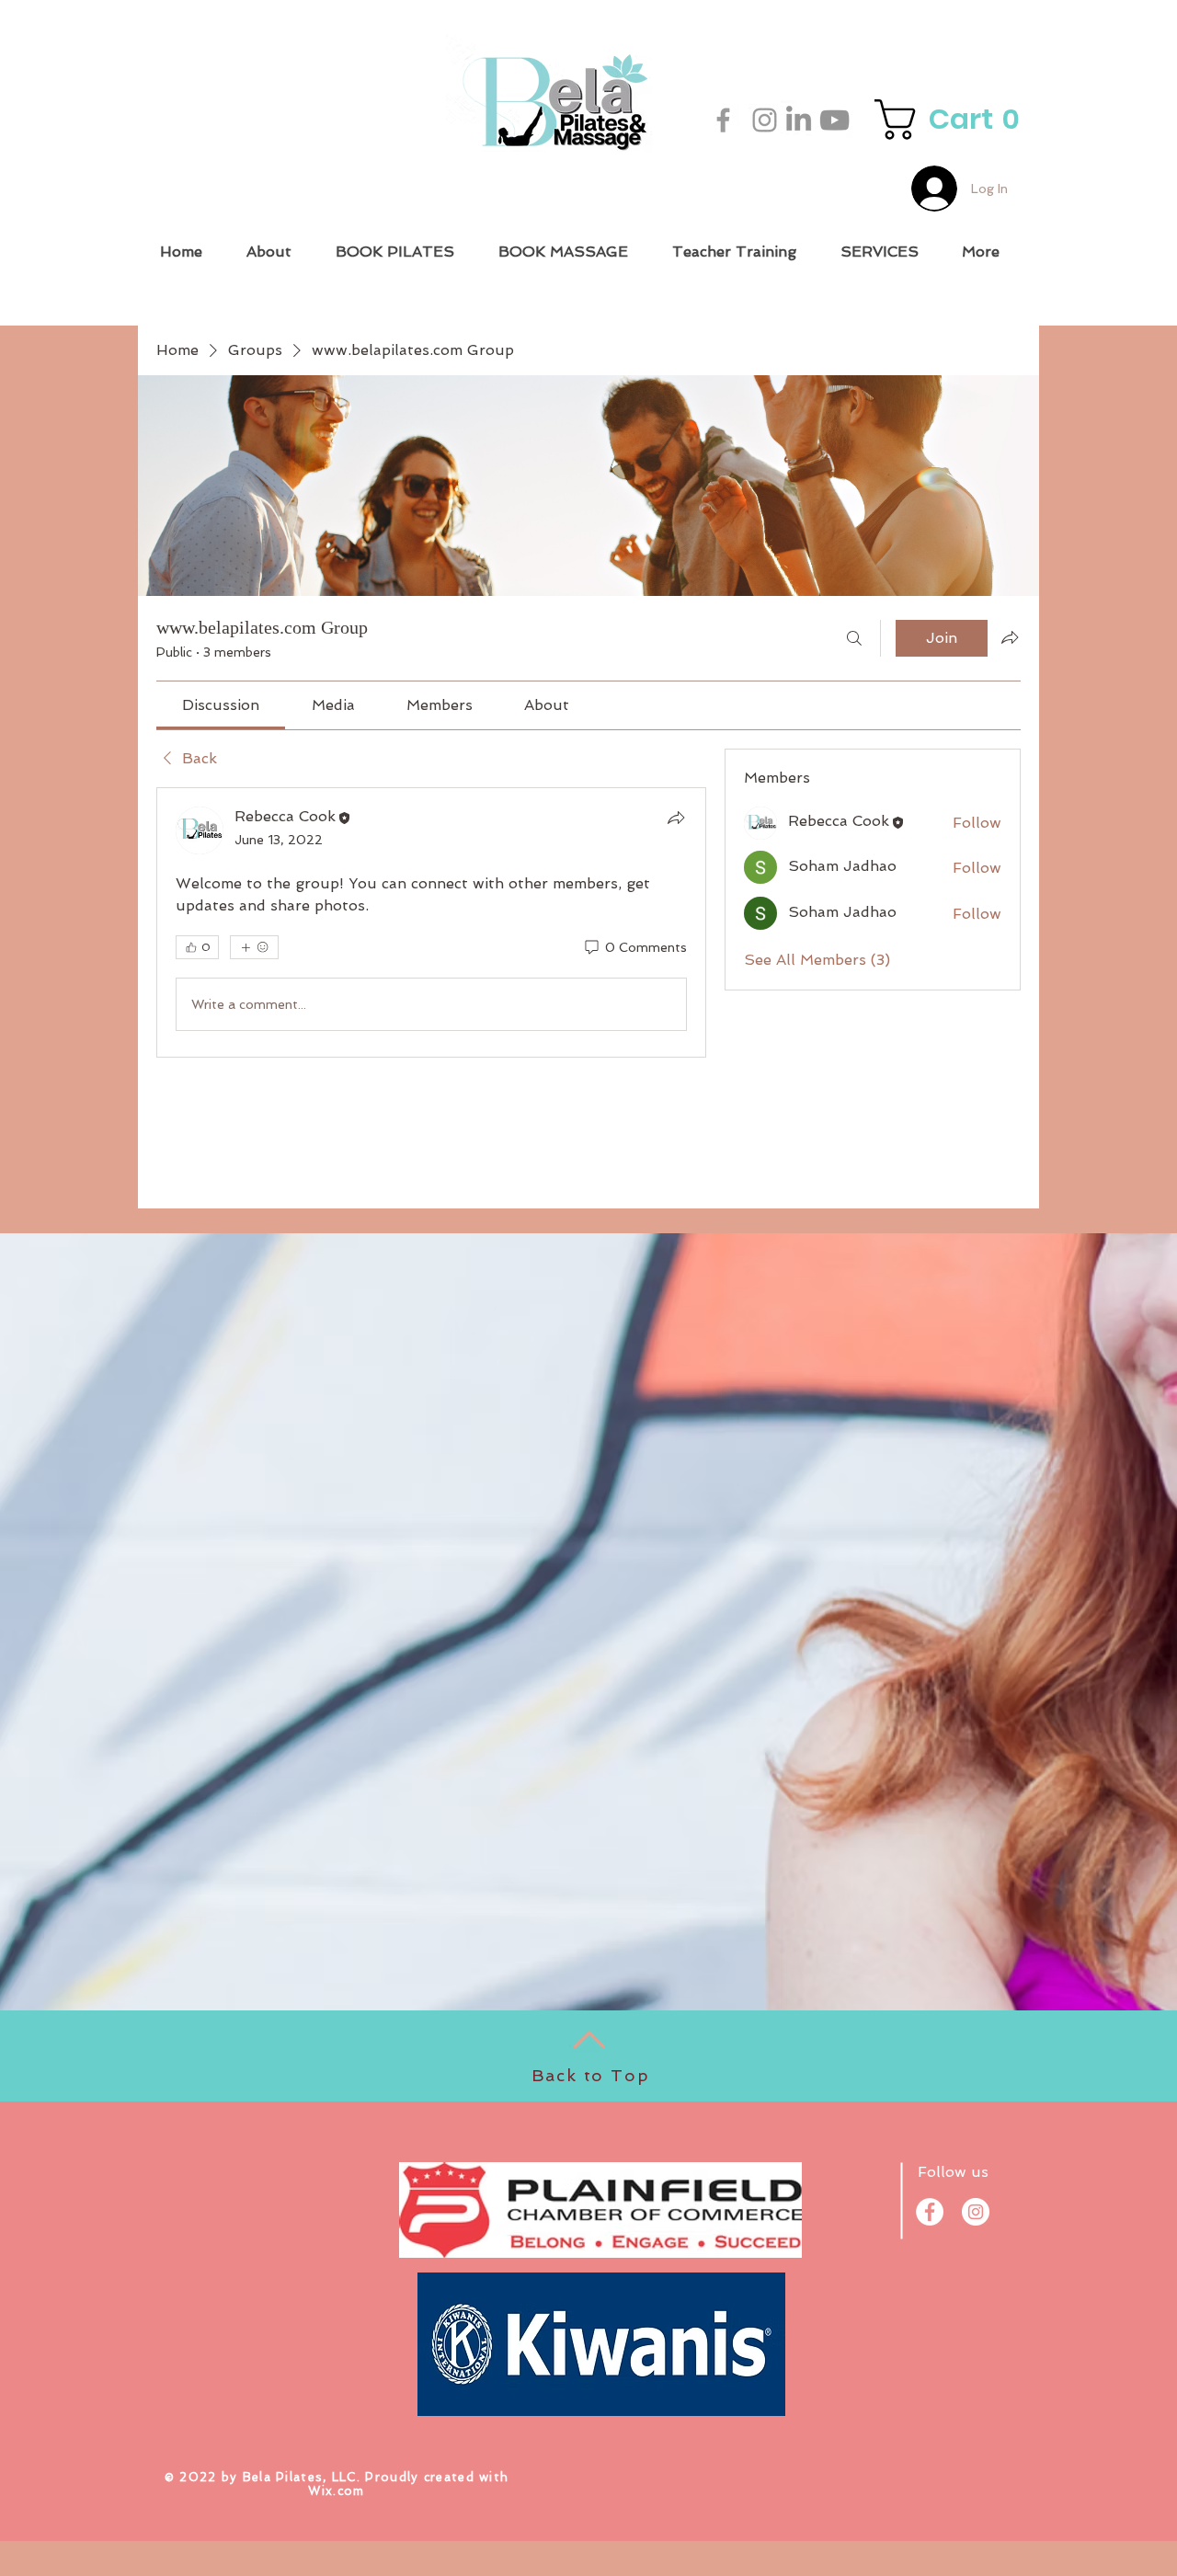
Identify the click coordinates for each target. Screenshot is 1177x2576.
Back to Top (591, 2075)
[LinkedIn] (799, 118)
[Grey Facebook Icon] (723, 120)
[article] (431, 922)
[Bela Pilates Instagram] (765, 120)
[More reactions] (254, 947)
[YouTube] (834, 120)
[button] (952, 120)
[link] (221, 705)
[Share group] (1010, 637)
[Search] (854, 638)
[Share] (676, 818)
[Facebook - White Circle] (930, 2212)
